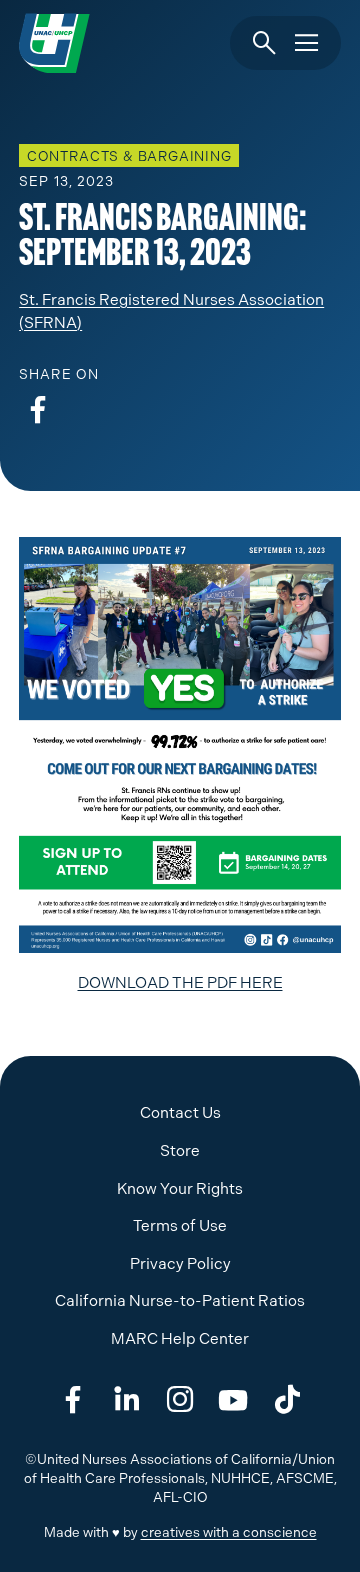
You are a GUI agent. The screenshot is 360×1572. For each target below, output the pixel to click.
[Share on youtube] (233, 1400)
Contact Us (180, 1113)
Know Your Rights (180, 1189)
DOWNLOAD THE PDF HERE (180, 983)
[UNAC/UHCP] (54, 43)
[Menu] (306, 43)
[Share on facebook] (38, 410)
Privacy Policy (180, 1264)
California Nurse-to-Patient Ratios (180, 1301)
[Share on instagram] (180, 1400)
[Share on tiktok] (287, 1400)
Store (180, 1151)
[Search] (264, 43)
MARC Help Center (180, 1339)
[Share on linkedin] (127, 1400)
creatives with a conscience (229, 1532)
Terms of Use (180, 1226)
